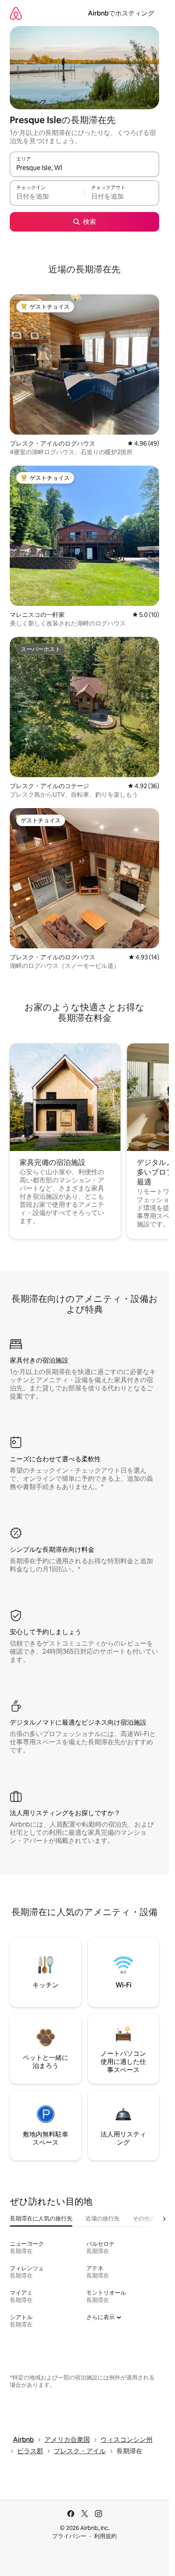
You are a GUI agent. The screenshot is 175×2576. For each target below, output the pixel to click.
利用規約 (105, 2536)
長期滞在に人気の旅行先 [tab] (41, 2218)
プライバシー (69, 2536)
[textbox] (47, 197)
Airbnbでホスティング (121, 13)
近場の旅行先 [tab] (103, 2218)
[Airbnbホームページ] (16, 13)
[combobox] (84, 168)
